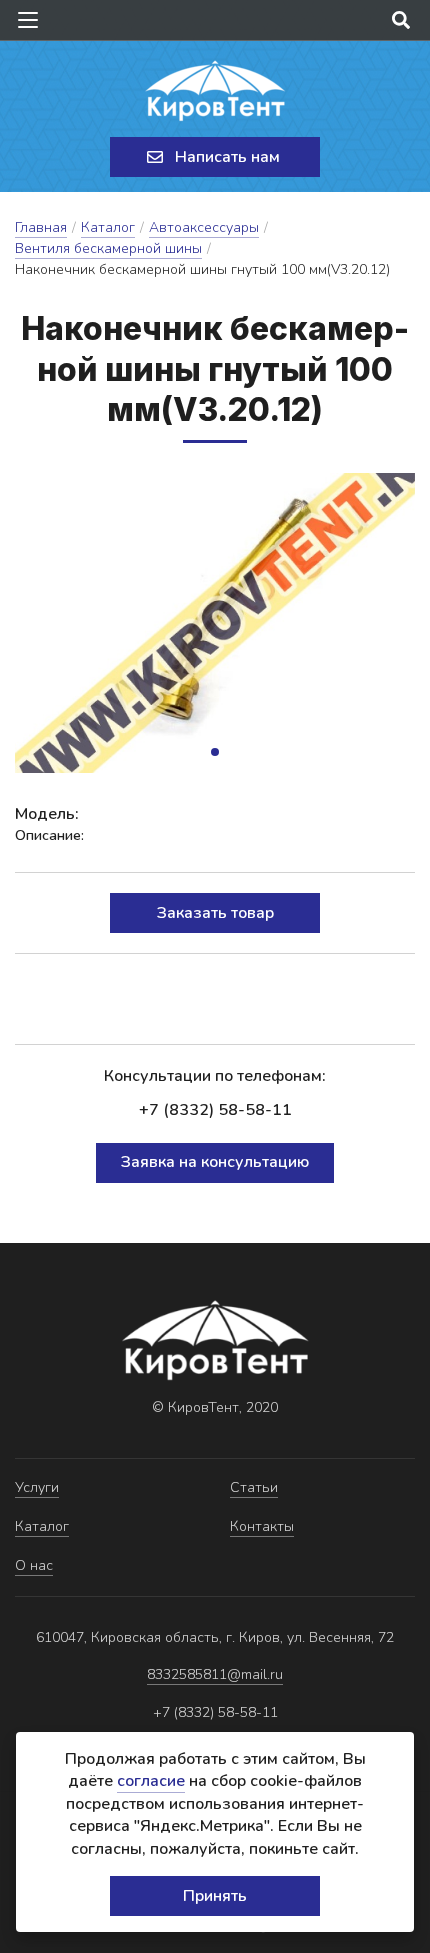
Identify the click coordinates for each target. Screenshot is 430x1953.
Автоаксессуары (204, 227)
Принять (215, 1896)
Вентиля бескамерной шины (108, 248)
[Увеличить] (215, 623)
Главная (41, 227)
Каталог (108, 227)
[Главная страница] (215, 91)
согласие (151, 1781)
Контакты (262, 1526)
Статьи (254, 1487)
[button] (215, 752)
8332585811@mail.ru (215, 1674)
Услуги (37, 1487)
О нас (34, 1565)
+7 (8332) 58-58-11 (215, 1110)
